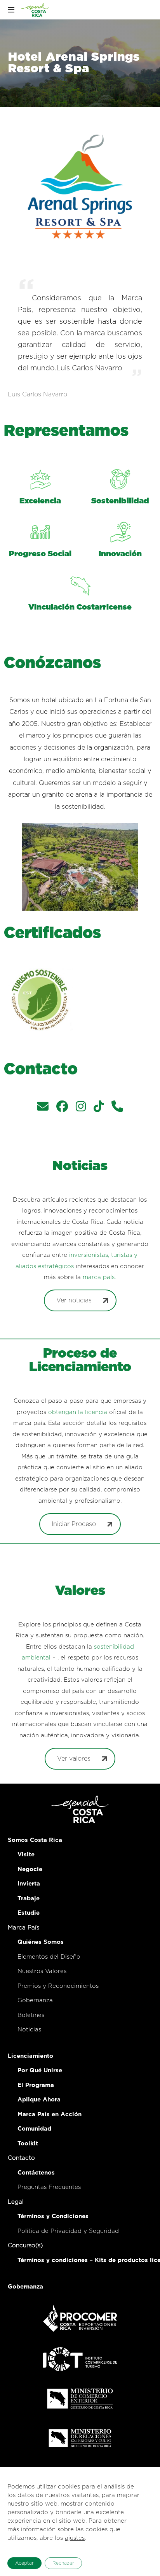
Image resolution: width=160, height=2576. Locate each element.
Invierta (29, 1884)
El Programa (36, 2085)
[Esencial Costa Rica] (36, 10)
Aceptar (24, 2563)
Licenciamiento (30, 2056)
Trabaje (29, 1899)
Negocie (30, 1869)
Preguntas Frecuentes (49, 2187)
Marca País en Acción (50, 2114)
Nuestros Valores (42, 1971)
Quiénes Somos (41, 1942)
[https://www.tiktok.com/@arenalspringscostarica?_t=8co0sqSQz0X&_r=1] (99, 1108)
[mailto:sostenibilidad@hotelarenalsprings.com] (43, 1108)
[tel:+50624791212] (117, 1108)
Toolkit (28, 2144)
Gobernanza (35, 2000)
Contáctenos (36, 2173)
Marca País (23, 1928)
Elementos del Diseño (49, 1957)
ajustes (75, 2538)
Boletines (31, 2015)
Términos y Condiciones (53, 2216)
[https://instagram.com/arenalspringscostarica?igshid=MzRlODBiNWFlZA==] (81, 1108)
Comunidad (34, 2129)
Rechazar (63, 2563)
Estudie (29, 1913)
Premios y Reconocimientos (58, 1986)
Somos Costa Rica (35, 1840)
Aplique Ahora (39, 2100)
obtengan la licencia (78, 1412)
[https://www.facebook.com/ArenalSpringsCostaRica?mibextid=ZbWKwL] (62, 1108)
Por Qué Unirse (40, 2070)
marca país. (99, 1277)
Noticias (29, 2030)
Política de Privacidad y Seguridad (68, 2231)
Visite (26, 1855)
